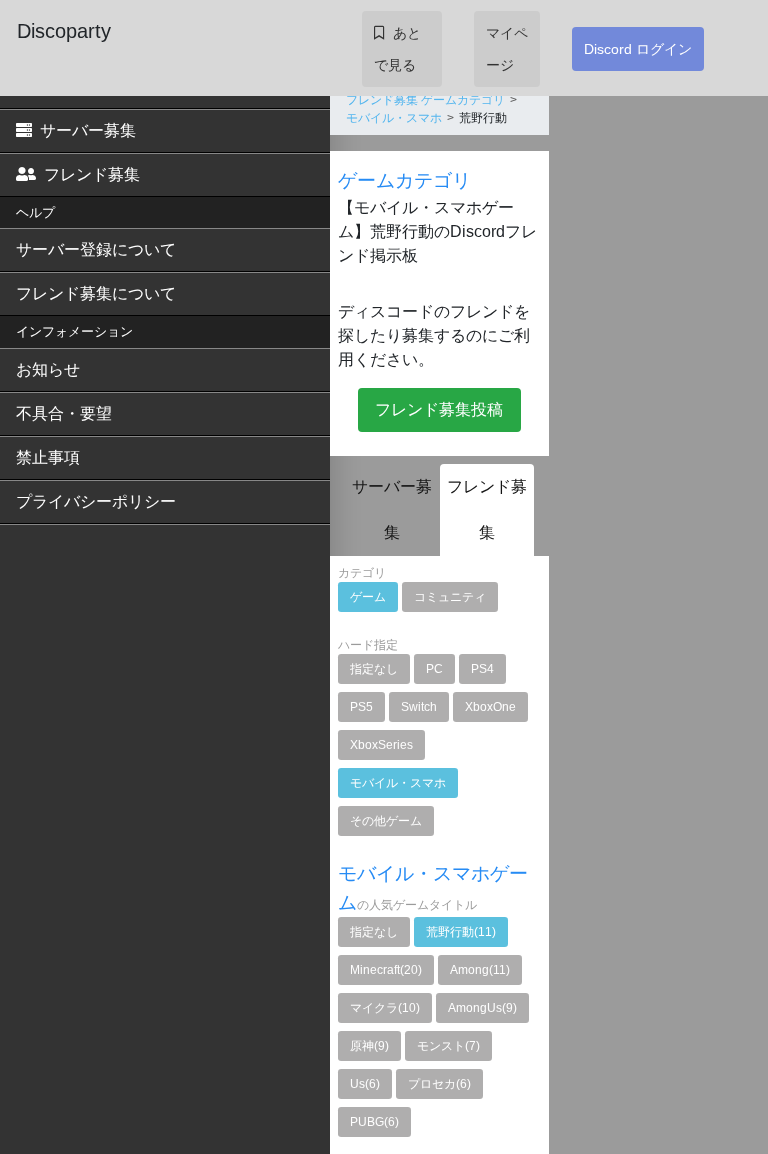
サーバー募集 (88, 130)
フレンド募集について (96, 293)
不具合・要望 (64, 413)
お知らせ (48, 369)
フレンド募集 (92, 174)
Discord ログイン (638, 49)
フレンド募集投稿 (439, 409)
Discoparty (64, 31)
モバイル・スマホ (394, 118)
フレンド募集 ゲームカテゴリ (425, 100)
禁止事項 (48, 457)
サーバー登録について (96, 249)
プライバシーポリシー (96, 501)
